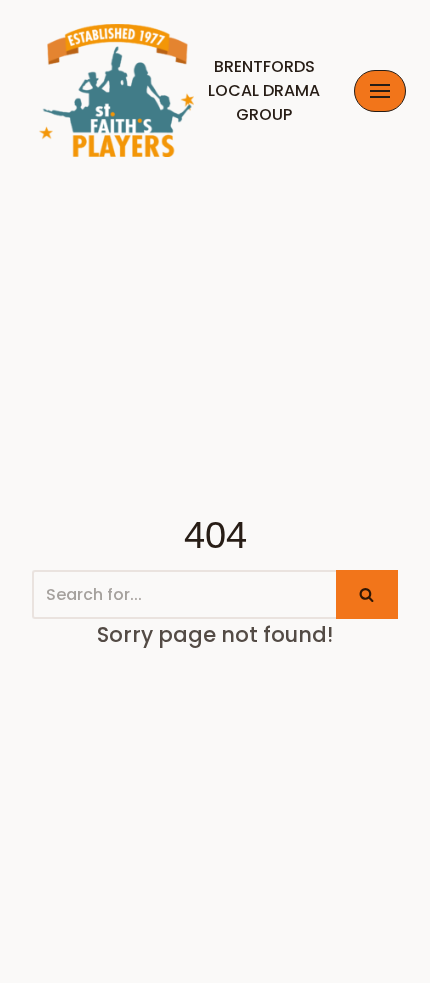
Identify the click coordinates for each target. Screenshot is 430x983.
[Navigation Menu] (380, 91)
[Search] (367, 594)
